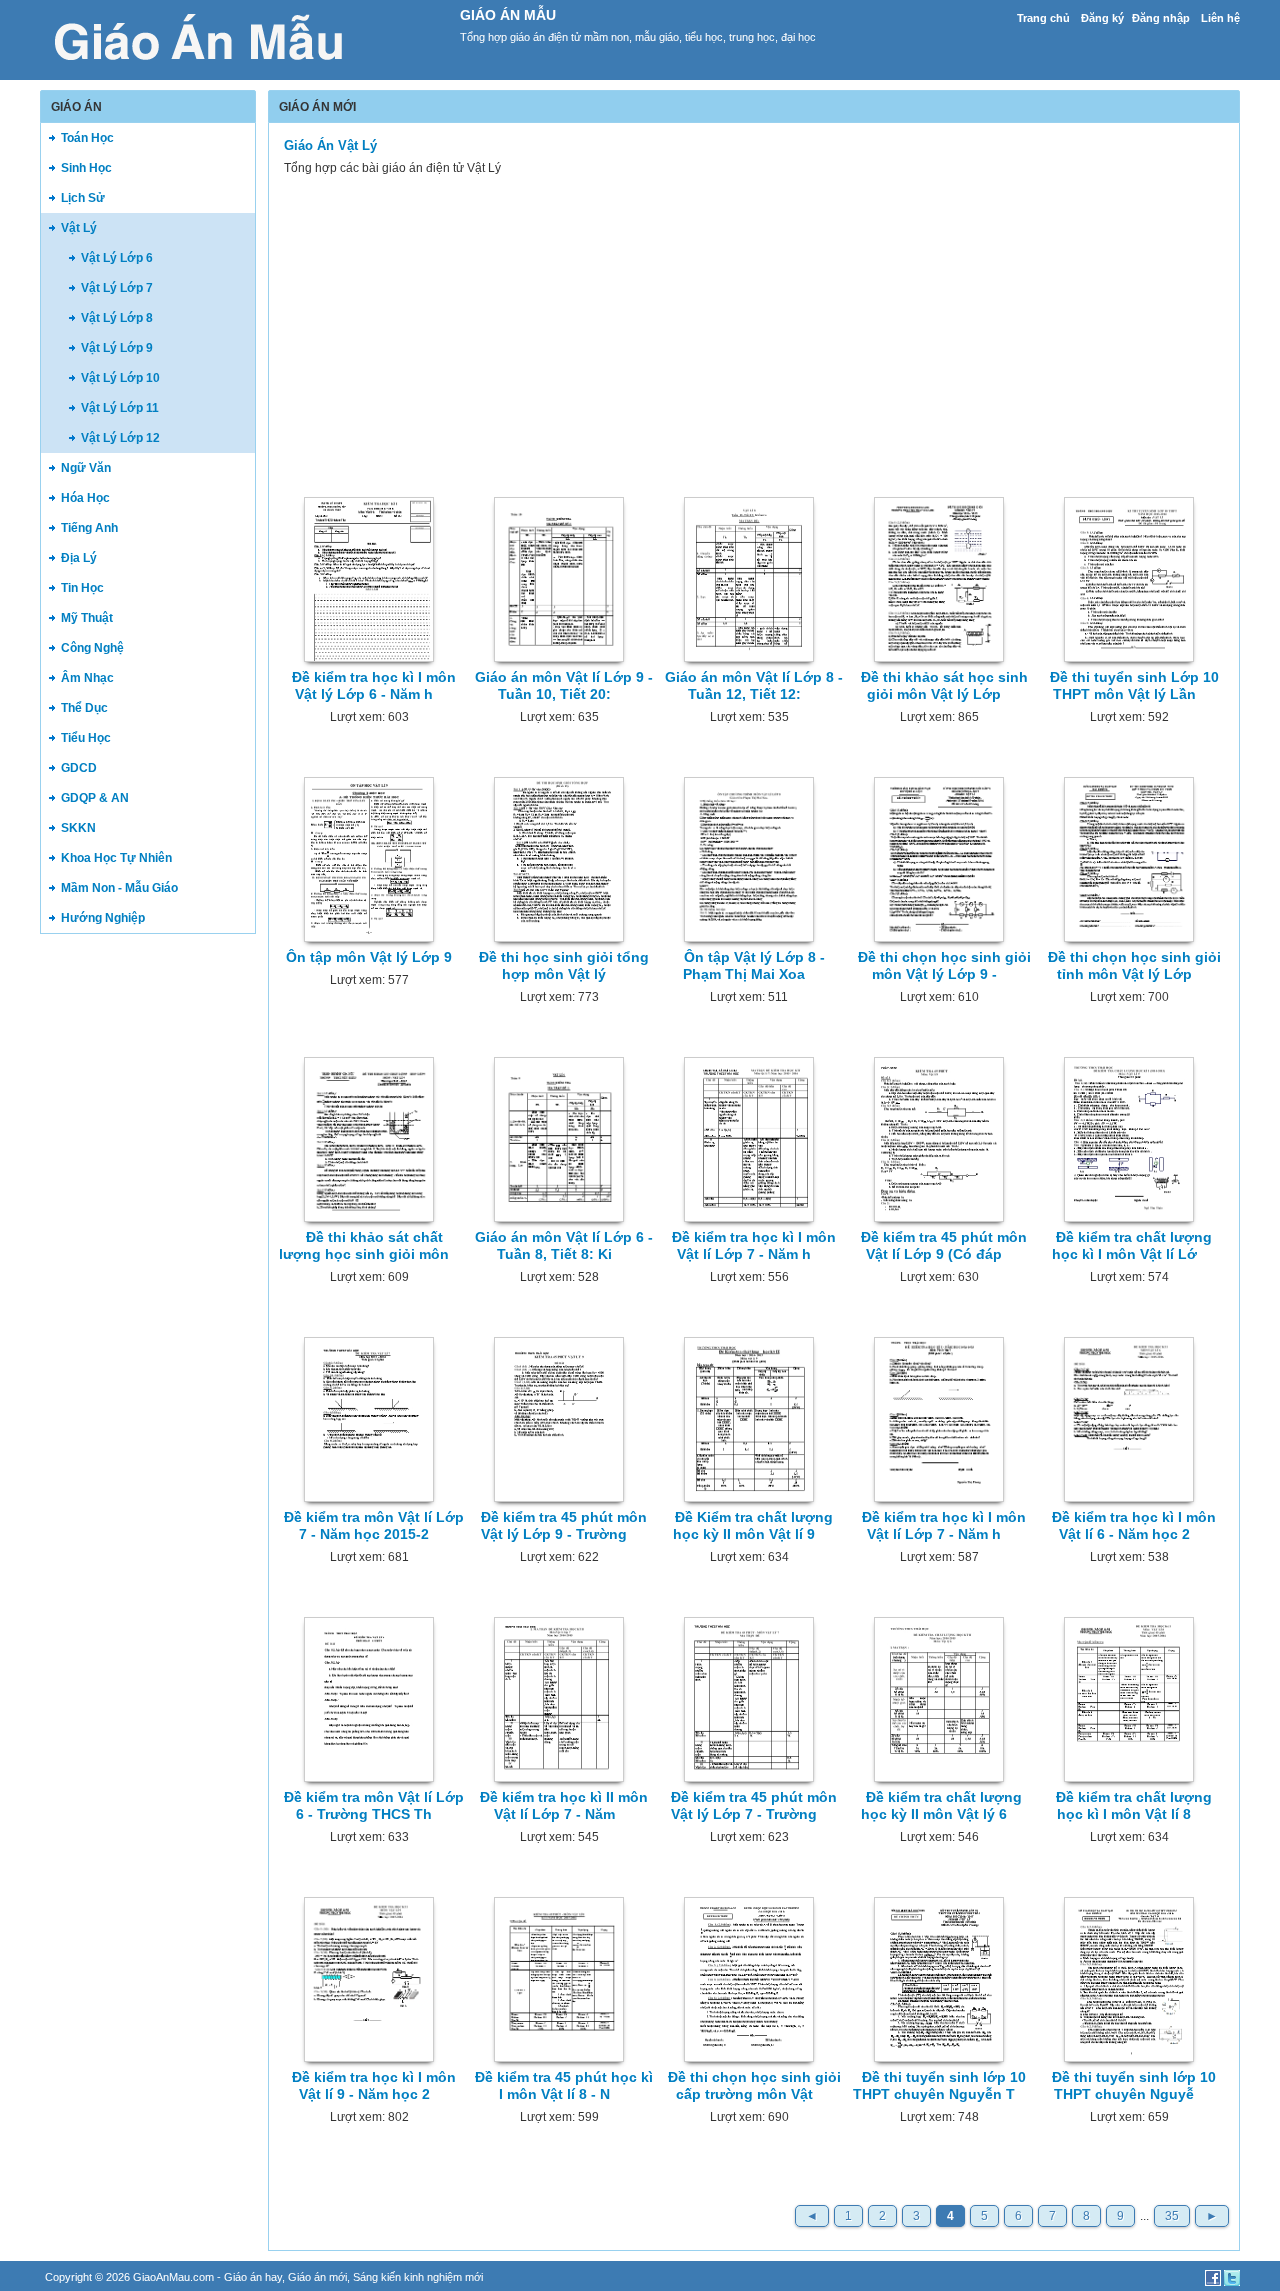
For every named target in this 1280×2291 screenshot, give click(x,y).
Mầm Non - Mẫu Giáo (119, 888)
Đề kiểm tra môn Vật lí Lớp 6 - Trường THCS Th (374, 1805)
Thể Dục (84, 708)
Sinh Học (86, 168)
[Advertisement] (148, 1254)
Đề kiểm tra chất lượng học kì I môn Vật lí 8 (1134, 1805)
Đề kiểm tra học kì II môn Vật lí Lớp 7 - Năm (564, 1805)
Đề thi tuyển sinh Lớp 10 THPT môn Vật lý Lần (1134, 685)
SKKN (78, 828)
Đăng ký (1102, 18)
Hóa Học (85, 498)
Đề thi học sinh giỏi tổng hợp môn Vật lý (564, 965)
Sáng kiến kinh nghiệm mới (418, 2277)
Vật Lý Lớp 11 (120, 408)
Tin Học (82, 588)
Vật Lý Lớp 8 (117, 318)
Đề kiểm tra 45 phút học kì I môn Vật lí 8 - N (564, 2085)
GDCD (79, 768)
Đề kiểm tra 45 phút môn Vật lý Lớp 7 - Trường (754, 1805)
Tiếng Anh (89, 528)
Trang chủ (1043, 18)
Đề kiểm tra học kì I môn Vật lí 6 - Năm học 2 (1134, 1525)
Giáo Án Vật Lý (330, 145)
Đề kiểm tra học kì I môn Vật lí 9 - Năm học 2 (374, 2085)
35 (1172, 2216)
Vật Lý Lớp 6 (117, 258)
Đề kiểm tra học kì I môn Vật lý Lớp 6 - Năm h (374, 685)
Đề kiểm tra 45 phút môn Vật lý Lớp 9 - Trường (564, 1525)
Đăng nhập (1161, 18)
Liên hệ (1220, 18)
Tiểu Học (86, 738)
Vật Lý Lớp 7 (117, 288)
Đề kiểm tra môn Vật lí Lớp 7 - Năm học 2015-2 (374, 1525)
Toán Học (87, 138)
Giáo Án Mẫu (508, 15)
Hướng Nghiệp (103, 918)
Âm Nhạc (87, 678)
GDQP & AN (95, 798)
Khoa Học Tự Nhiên (116, 858)
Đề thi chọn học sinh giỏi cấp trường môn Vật (754, 2085)
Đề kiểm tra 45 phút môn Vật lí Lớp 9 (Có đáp (944, 1245)
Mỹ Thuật (87, 618)
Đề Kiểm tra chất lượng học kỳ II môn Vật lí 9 (753, 1525)
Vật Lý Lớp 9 (117, 348)
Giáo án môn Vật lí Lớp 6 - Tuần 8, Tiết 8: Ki (564, 1245)
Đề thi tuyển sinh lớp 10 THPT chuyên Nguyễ (1134, 2085)
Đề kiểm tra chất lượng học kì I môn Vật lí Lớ (1132, 1245)
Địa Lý (79, 558)
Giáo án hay (253, 2277)
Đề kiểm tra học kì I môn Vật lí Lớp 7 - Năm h (754, 1245)
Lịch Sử (83, 198)
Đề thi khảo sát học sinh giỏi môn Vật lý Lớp (944, 685)
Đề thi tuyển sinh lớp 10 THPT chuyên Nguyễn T (939, 2085)
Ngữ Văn (86, 468)
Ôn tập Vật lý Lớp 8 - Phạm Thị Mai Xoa (754, 965)
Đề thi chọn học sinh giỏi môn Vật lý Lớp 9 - (944, 965)
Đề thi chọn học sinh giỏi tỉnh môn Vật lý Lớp (1134, 965)
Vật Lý (79, 228)
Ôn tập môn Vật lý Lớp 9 (369, 957)
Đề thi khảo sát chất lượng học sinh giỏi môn (364, 1245)
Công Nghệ (92, 648)
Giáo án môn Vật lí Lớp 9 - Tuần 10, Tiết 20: (564, 685)
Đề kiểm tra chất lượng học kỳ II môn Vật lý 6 (941, 1805)
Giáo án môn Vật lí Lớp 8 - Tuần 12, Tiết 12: (754, 685)
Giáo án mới (317, 2277)
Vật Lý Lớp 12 (120, 438)
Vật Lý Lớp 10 (120, 378)
